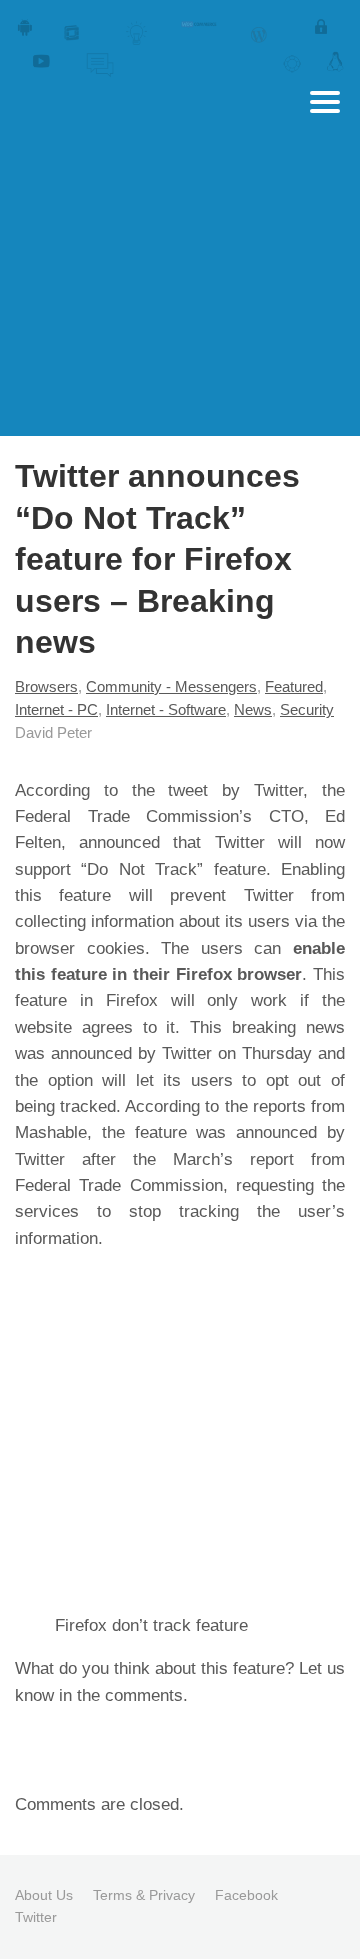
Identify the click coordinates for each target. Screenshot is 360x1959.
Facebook (246, 1895)
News (253, 709)
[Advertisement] (180, 319)
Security (307, 709)
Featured (294, 686)
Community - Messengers (171, 686)
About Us (44, 1895)
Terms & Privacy (144, 1895)
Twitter (36, 1917)
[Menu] (325, 102)
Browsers (46, 686)
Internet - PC (56, 709)
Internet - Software (166, 709)
